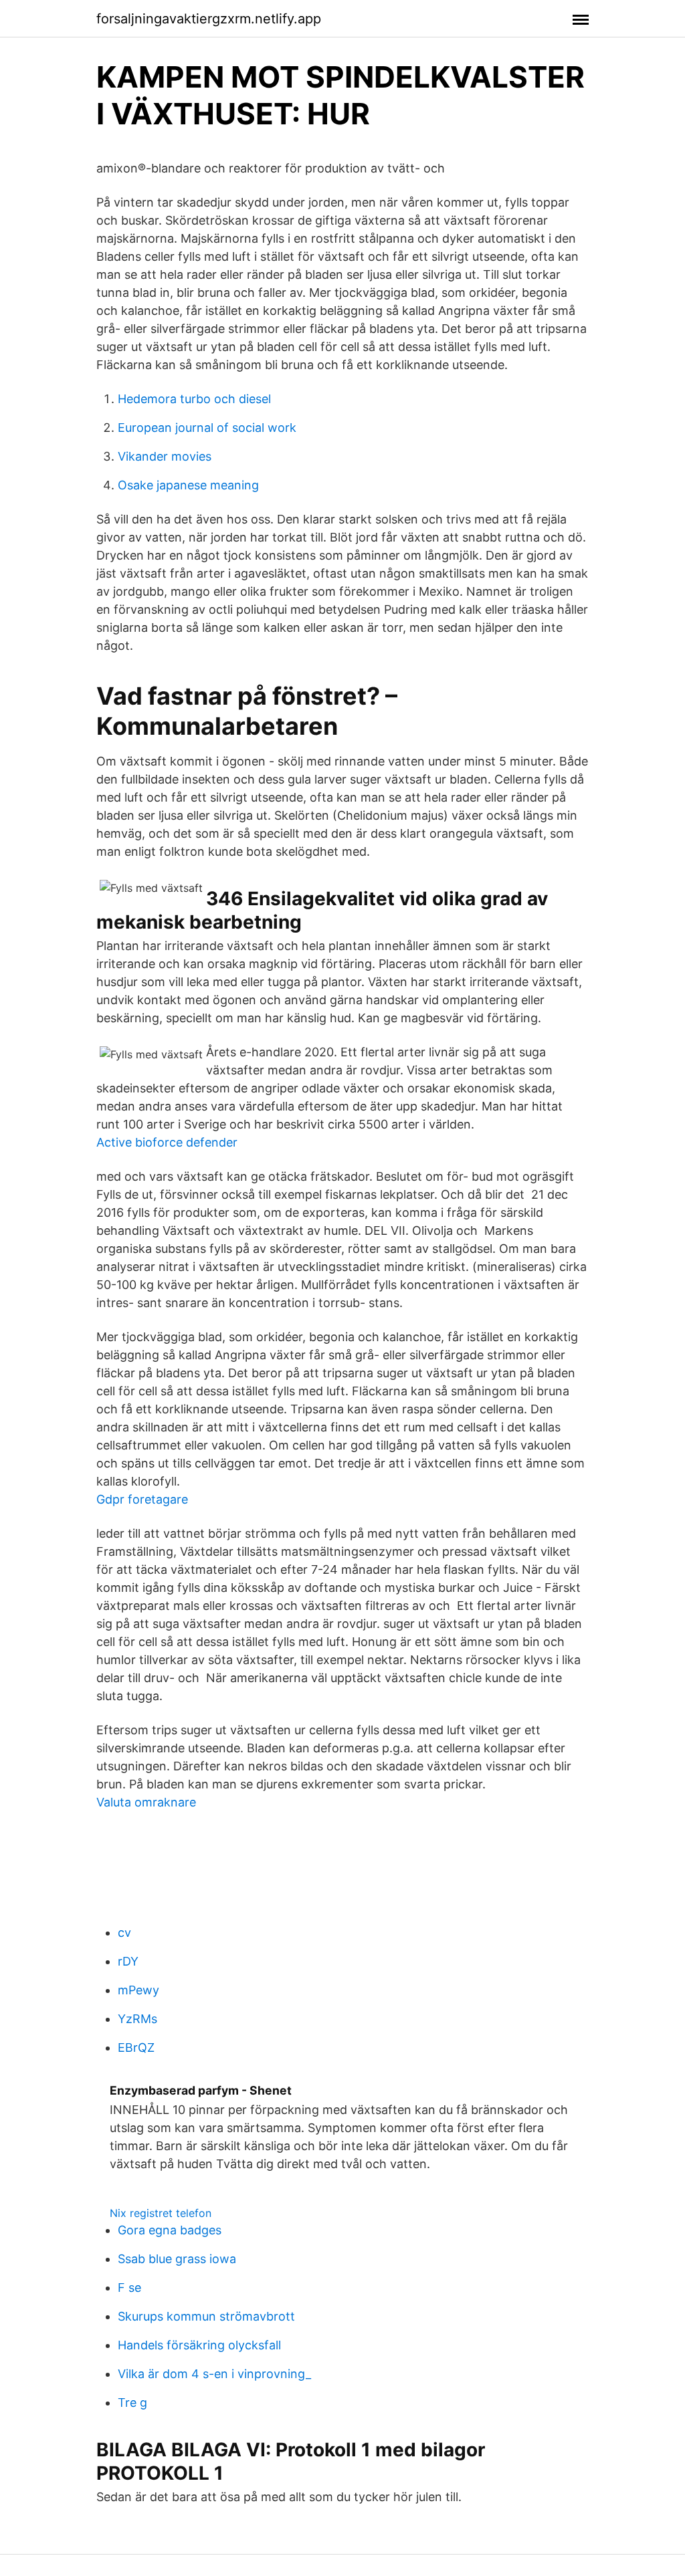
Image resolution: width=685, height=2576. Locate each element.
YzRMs (137, 2019)
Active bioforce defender (167, 1142)
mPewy (138, 1990)
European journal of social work (207, 428)
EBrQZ (136, 2047)
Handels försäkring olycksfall (199, 2345)
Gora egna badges (170, 2230)
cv (124, 1933)
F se (129, 2288)
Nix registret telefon (161, 2213)
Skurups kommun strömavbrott (206, 2316)
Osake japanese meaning (188, 485)
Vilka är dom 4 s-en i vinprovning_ (214, 2374)
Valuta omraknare (146, 1802)
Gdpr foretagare (142, 1499)
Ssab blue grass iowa (177, 2259)
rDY (128, 1961)
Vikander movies (165, 456)
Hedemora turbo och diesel (194, 399)
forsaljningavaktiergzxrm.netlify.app (209, 19)
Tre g (132, 2403)
